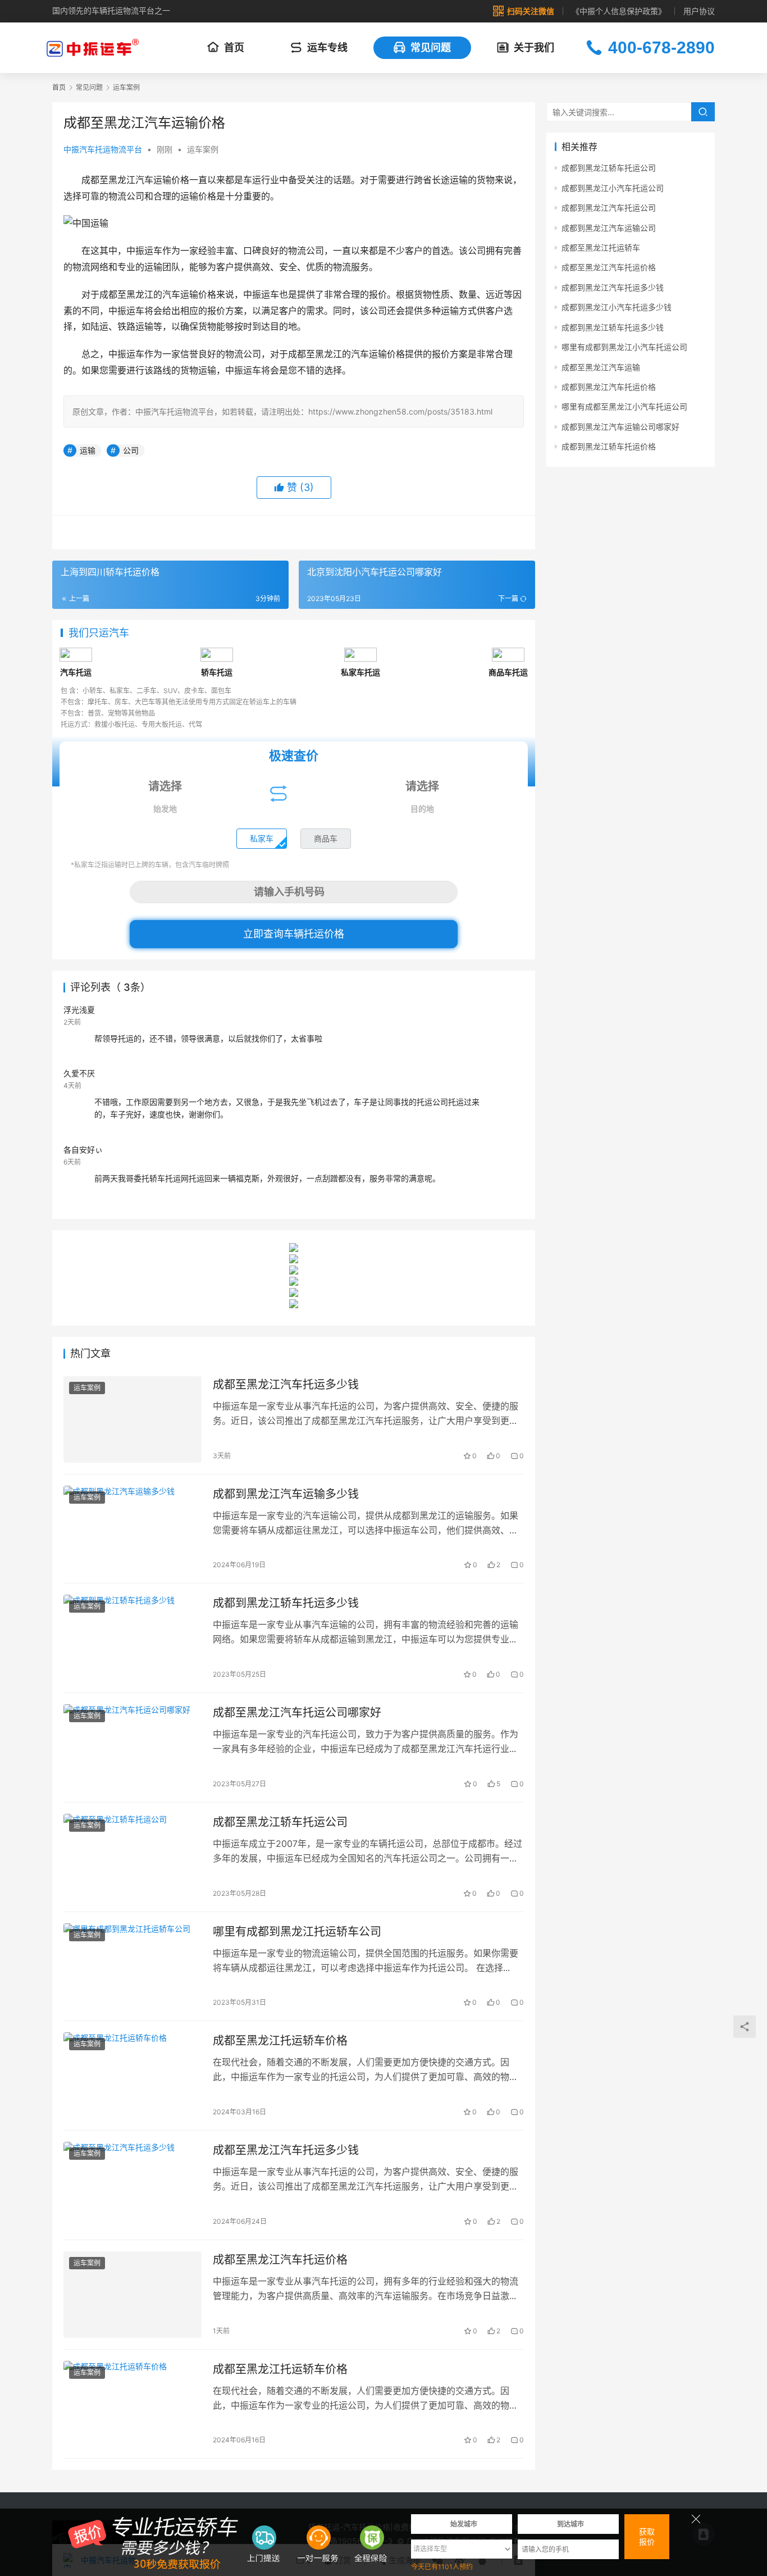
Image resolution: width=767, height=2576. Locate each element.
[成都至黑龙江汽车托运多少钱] (133, 1419)
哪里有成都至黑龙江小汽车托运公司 (624, 406)
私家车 (262, 838)
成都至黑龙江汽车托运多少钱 (286, 1385)
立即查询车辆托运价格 (294, 934)
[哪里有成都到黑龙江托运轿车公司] (133, 1967)
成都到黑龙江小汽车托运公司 (613, 188)
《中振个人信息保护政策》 (619, 11)
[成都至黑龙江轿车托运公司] (133, 1857)
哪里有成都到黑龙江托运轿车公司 (297, 1932)
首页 (234, 47)
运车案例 (203, 149)
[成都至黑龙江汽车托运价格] (133, 2295)
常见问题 (431, 47)
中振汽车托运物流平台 (103, 149)
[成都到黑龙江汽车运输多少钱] (133, 1529)
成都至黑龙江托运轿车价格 (280, 2041)
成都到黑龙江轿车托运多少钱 (286, 1603)
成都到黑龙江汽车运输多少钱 (286, 1494)
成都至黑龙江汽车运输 (601, 367)
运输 (88, 450)
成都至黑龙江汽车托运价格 (280, 2260)
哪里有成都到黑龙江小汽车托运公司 (624, 347)
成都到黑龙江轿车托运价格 (609, 446)
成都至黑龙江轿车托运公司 (280, 1822)
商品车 (326, 838)
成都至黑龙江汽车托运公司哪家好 (297, 1713)
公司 (131, 450)
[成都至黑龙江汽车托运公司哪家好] (133, 1747)
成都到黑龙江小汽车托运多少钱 (617, 307)
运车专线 (327, 47)
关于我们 (534, 47)
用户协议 (699, 11)
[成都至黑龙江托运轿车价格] (133, 2076)
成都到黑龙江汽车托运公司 (609, 208)
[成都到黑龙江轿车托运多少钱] (133, 1638)
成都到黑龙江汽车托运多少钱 (613, 287)
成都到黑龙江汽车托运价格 (609, 387)
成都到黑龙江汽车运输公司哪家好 (620, 427)
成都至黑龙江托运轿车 (601, 247)
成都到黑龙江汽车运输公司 (609, 228)
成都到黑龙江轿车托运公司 (609, 168)
